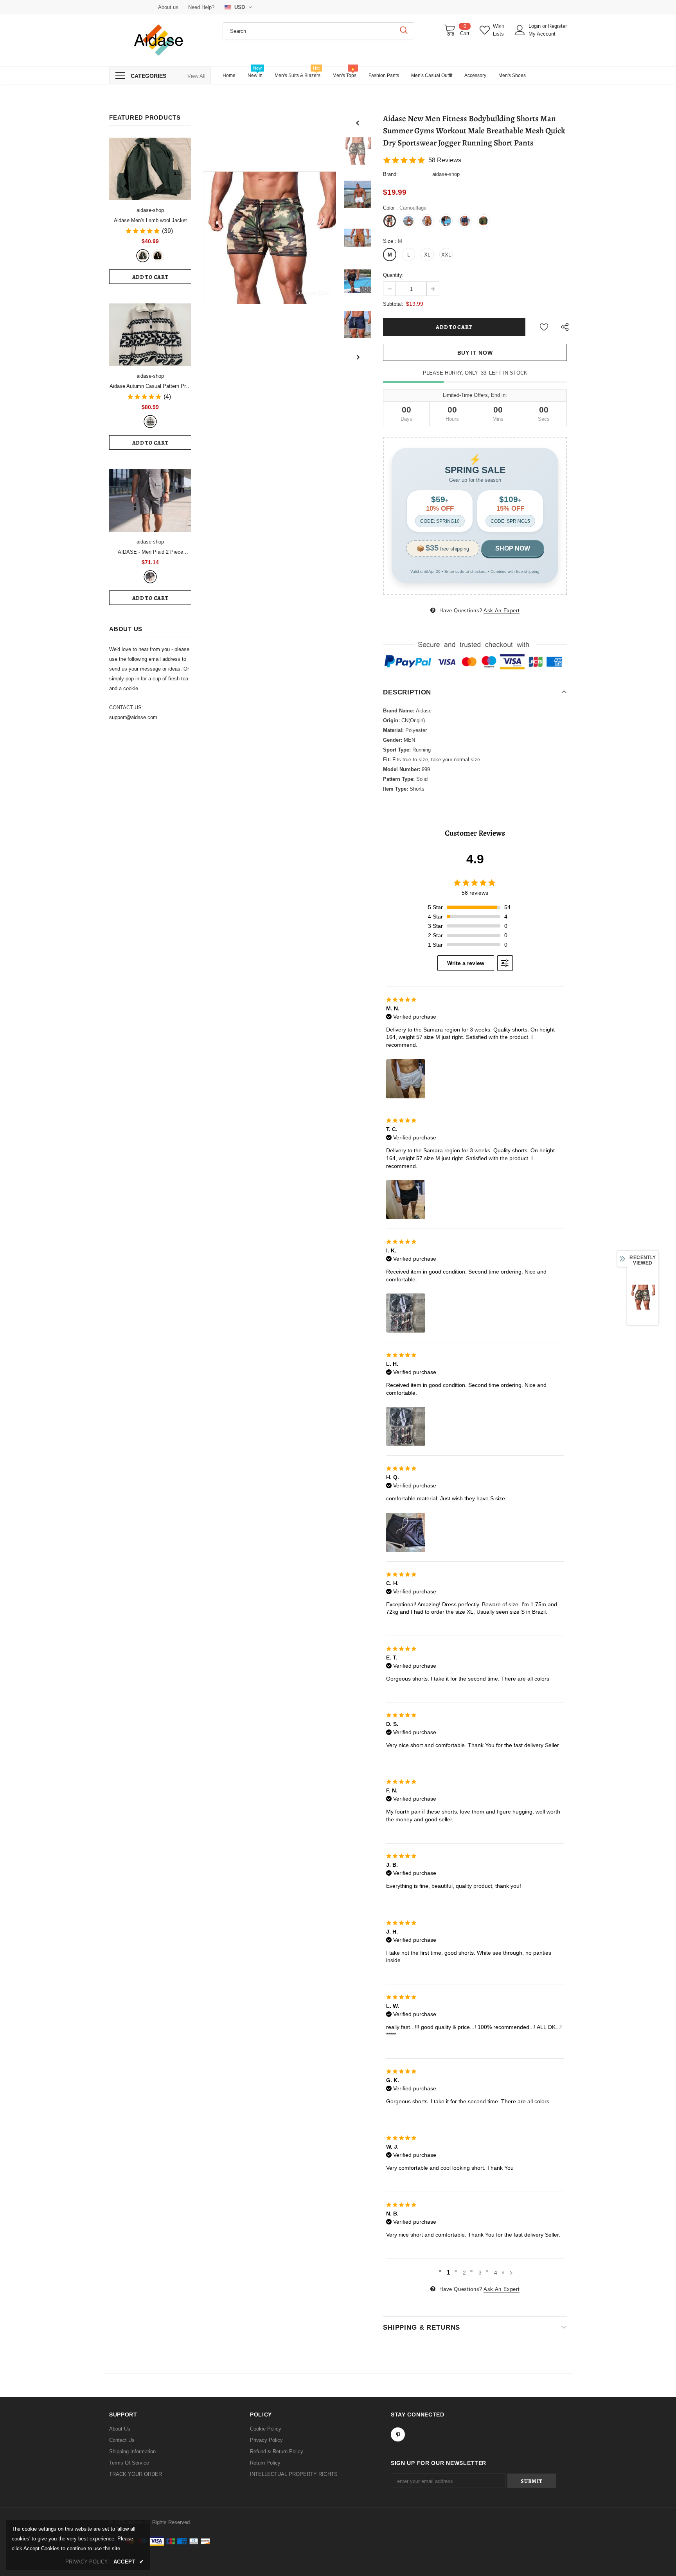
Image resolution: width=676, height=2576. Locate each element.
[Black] (158, 256)
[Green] (143, 256)
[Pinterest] (398, 2434)
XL (427, 255)
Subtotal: (393, 304)
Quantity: (393, 275)
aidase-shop (150, 210)
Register (557, 26)
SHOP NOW (513, 548)
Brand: (390, 174)
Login (535, 26)
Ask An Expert (502, 611)
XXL (446, 255)
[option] (270, 238)
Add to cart (150, 277)
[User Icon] (520, 30)
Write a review (466, 963)
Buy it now (475, 353)
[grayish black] (150, 577)
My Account (542, 34)
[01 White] (150, 422)
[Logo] (160, 40)
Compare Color (313, 293)
